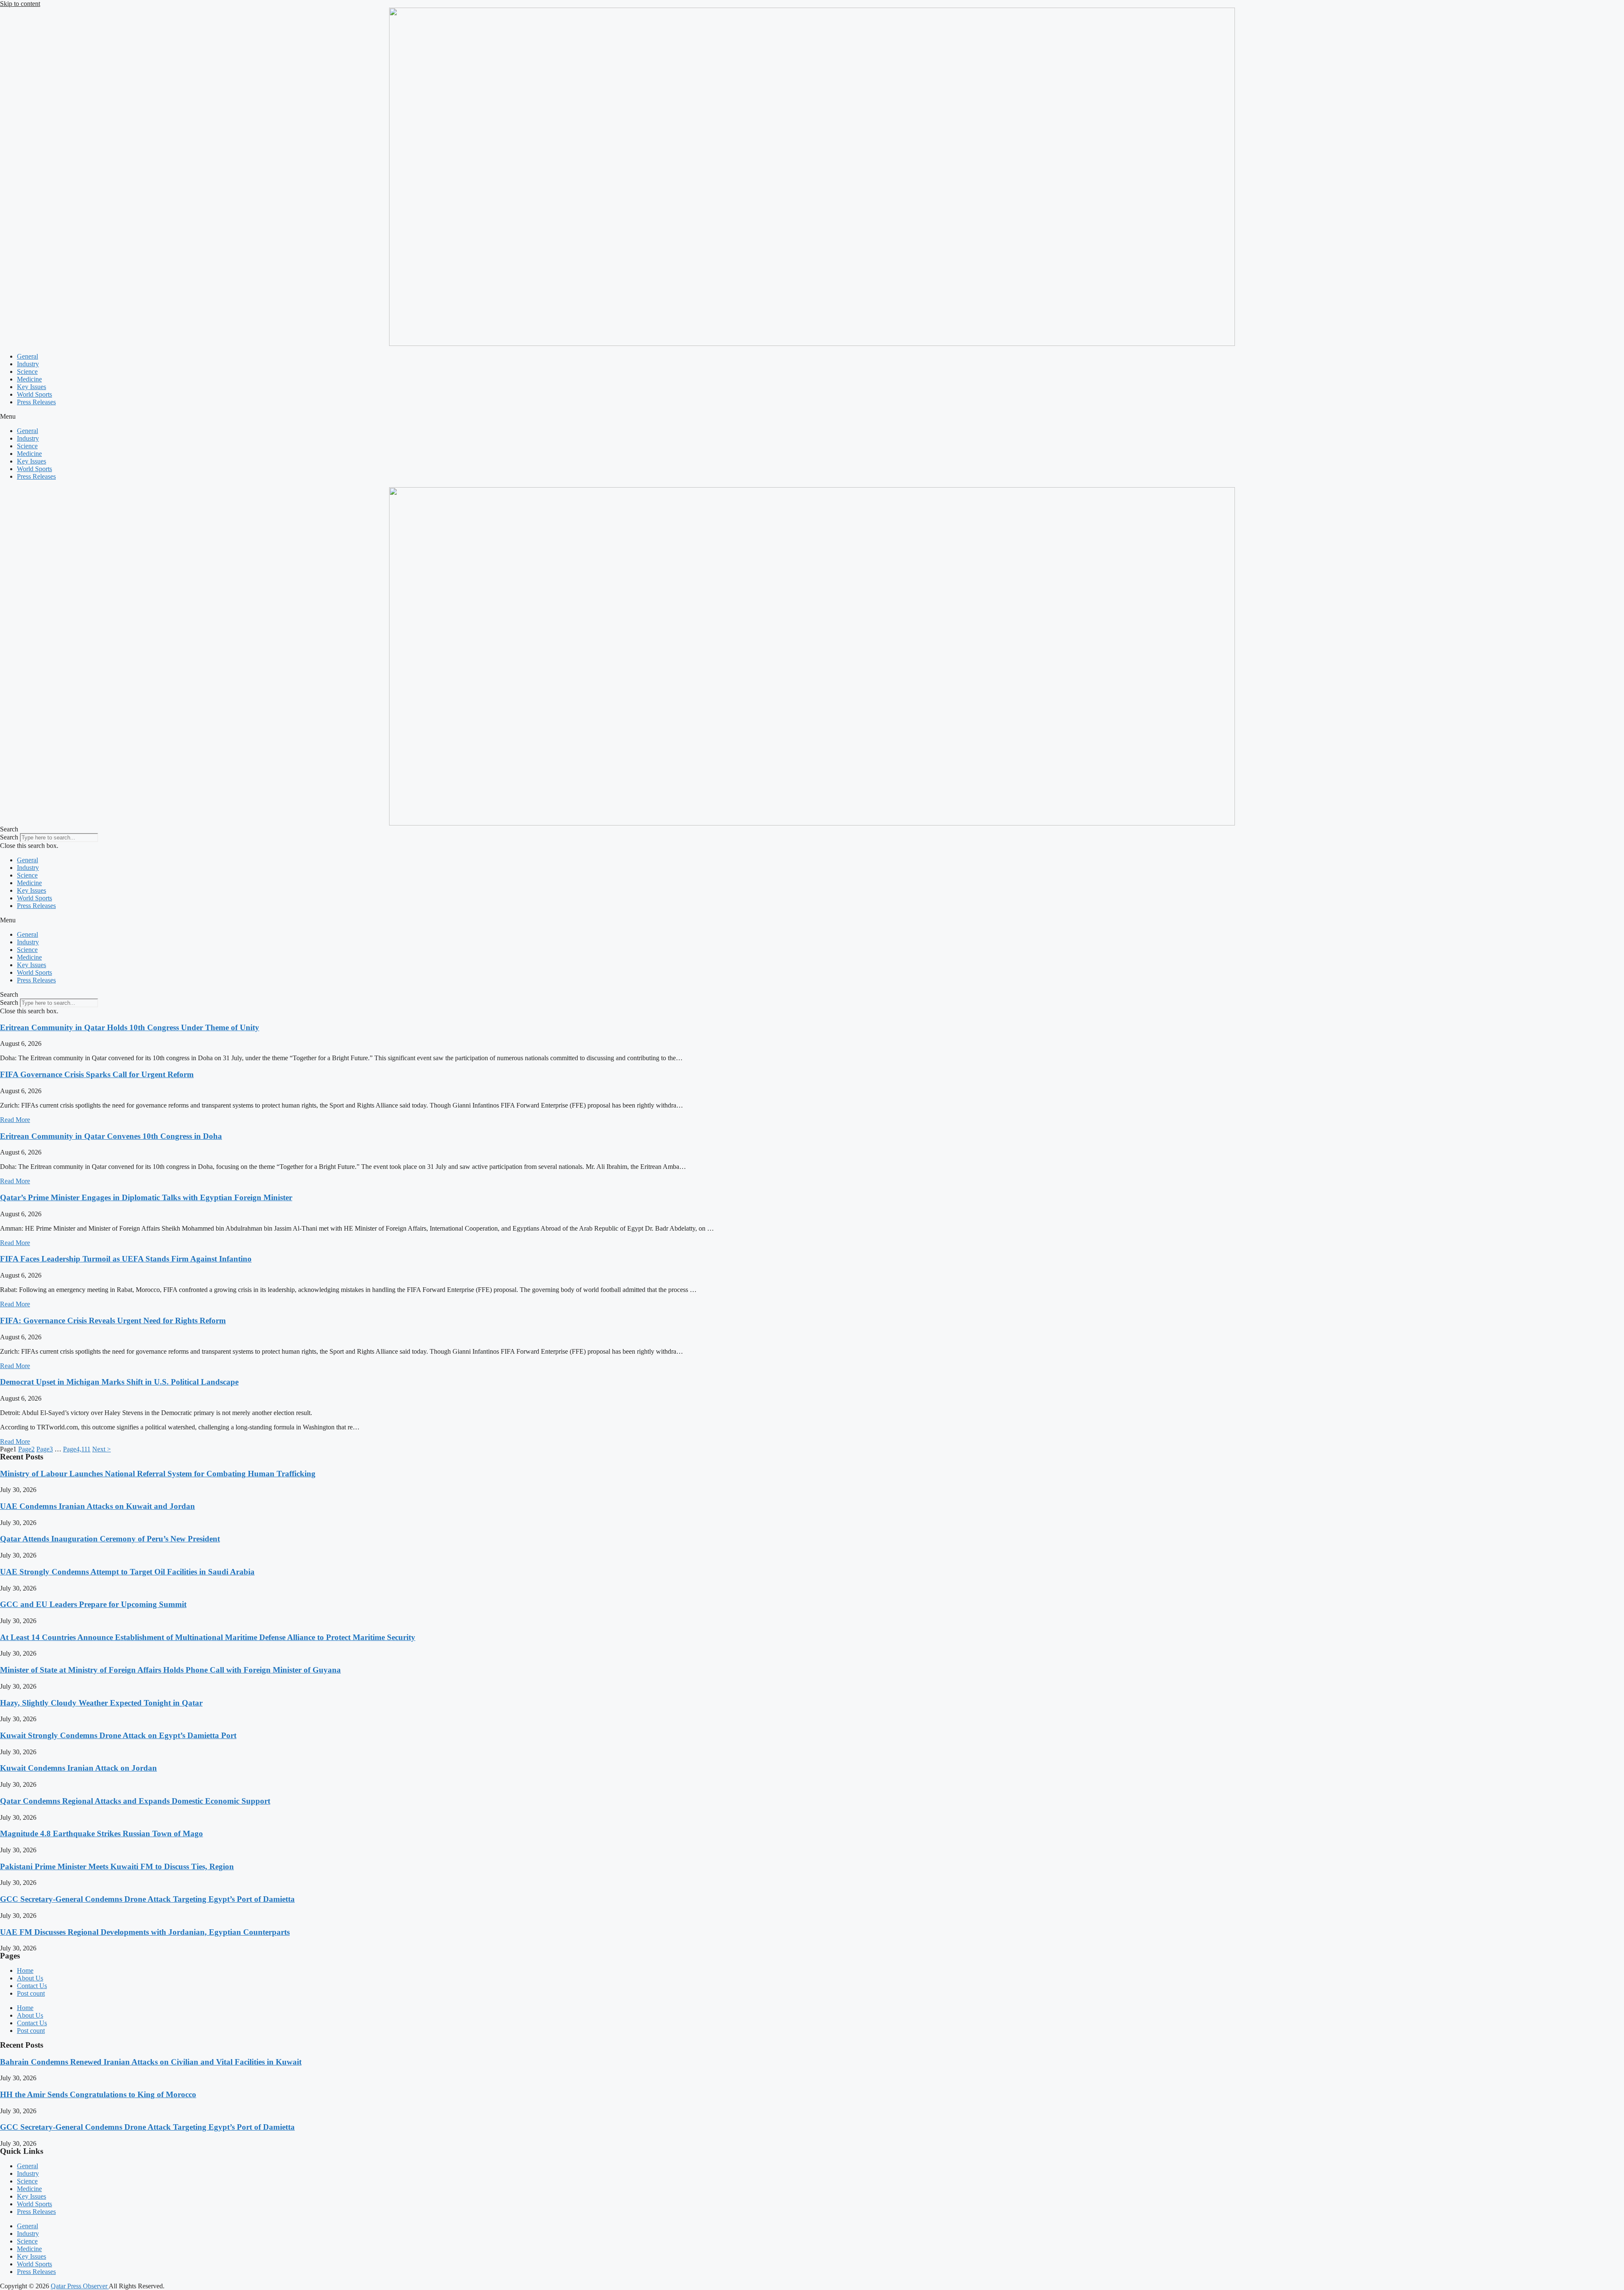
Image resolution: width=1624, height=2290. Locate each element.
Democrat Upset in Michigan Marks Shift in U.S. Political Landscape (119, 1382)
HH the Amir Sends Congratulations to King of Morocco (98, 2094)
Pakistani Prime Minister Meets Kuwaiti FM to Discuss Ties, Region (117, 1866)
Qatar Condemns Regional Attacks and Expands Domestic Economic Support (135, 1801)
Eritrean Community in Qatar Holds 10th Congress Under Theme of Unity (130, 1027)
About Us (30, 1978)
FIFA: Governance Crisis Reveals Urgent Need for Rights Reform (113, 1321)
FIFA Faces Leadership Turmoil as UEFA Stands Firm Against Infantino (126, 1259)
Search (9, 837)
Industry (28, 364)
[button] (812, 417)
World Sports (34, 394)
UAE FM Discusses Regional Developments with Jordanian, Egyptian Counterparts (145, 1932)
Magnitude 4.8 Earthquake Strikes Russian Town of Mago (101, 1833)
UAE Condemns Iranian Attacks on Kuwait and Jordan (97, 1506)
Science (27, 372)
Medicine (29, 379)
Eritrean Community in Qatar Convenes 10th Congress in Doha (111, 1136)
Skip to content (20, 4)
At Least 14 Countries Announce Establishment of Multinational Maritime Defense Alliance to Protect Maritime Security (208, 1637)
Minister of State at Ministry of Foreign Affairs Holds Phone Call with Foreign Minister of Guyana (170, 1670)
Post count (31, 1993)
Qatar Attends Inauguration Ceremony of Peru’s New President (110, 1539)
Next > (101, 1449)
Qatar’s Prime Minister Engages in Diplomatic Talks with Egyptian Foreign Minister (146, 1197)
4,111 (77, 1449)
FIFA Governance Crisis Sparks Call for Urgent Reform (97, 1074)
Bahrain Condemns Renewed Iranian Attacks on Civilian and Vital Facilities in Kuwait (151, 2062)
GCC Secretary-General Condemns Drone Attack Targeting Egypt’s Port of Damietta (147, 1899)
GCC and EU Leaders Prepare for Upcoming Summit (93, 1604)
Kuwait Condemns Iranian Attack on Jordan (78, 1768)
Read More (15, 1120)
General (27, 356)
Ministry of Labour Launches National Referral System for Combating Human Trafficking (158, 1474)
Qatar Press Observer (80, 2286)
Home (25, 1970)
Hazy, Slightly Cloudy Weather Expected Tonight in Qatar (101, 1703)
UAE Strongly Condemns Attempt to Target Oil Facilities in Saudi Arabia (127, 1572)
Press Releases (36, 402)
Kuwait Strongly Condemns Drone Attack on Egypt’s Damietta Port (118, 1735)
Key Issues (32, 387)
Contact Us (32, 1986)
